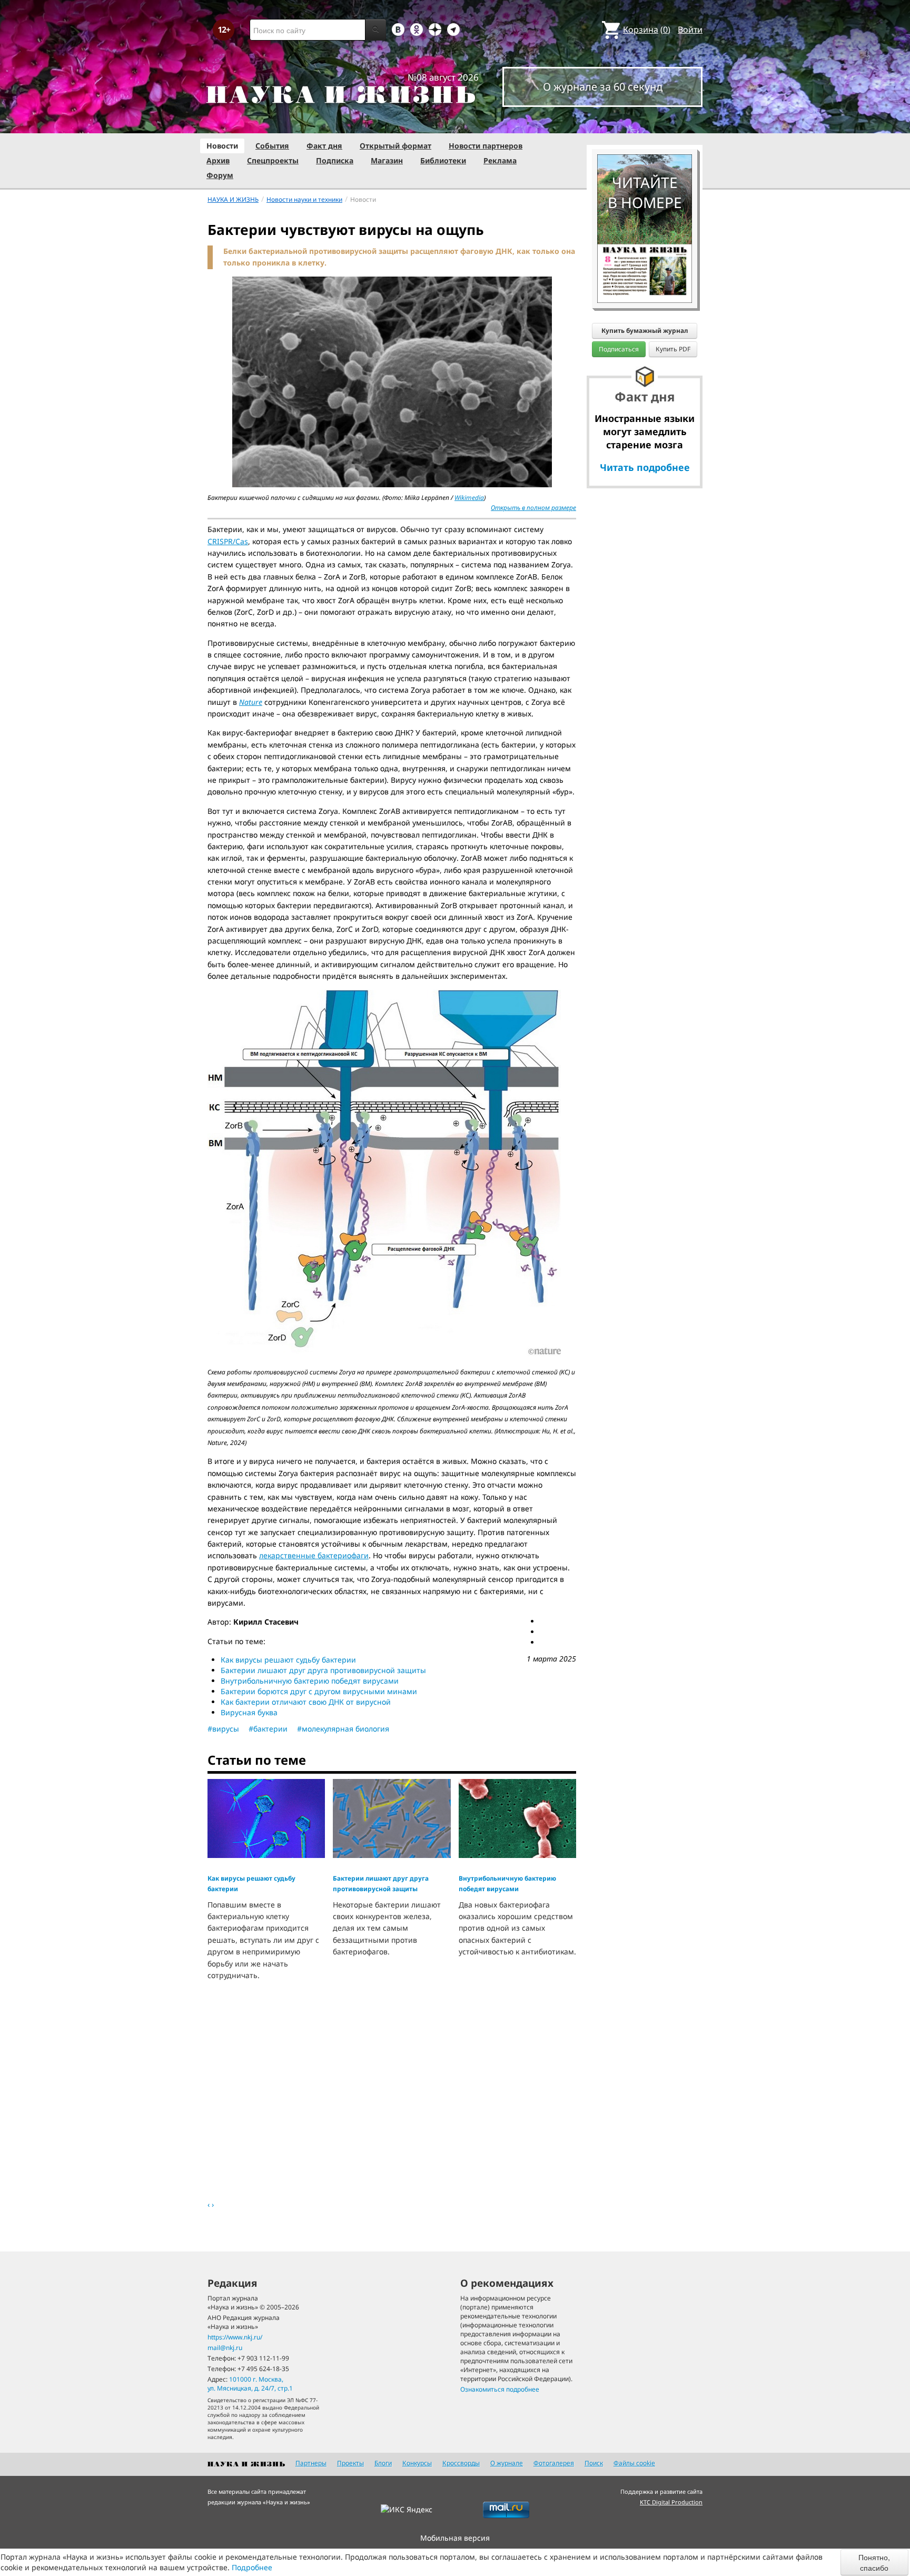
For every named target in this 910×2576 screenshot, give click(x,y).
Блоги (383, 2463)
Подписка (335, 160)
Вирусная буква (249, 1712)
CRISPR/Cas (228, 541)
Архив (218, 160)
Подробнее (252, 2567)
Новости (222, 146)
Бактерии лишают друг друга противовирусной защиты (323, 1670)
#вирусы (223, 1729)
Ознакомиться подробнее (500, 2389)
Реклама (500, 160)
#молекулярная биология (343, 1729)
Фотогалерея (554, 2463)
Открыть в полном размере (533, 508)
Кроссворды (461, 2463)
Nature (251, 702)
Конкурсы (417, 2463)
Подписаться (619, 349)
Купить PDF (673, 349)
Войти (690, 30)
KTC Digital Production (671, 2502)
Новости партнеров (486, 146)
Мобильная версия (455, 2538)
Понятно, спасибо (874, 2562)
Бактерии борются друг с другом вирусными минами (319, 1691)
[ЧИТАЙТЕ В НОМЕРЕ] (645, 124)
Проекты (350, 2463)
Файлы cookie (634, 2463)
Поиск (594, 2463)
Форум (220, 175)
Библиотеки (443, 160)
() (647, 30)
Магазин (387, 160)
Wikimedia (469, 498)
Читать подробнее (645, 467)
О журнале (507, 2463)
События (272, 146)
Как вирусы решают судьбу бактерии (288, 1660)
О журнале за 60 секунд (603, 87)
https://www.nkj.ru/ (235, 2337)
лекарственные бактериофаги (314, 1555)
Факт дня (324, 146)
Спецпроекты (273, 160)
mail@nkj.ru (225, 2348)
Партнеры (311, 2463)
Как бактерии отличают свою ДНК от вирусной (306, 1702)
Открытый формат (395, 146)
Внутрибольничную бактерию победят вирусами (310, 1681)
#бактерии (268, 1729)
